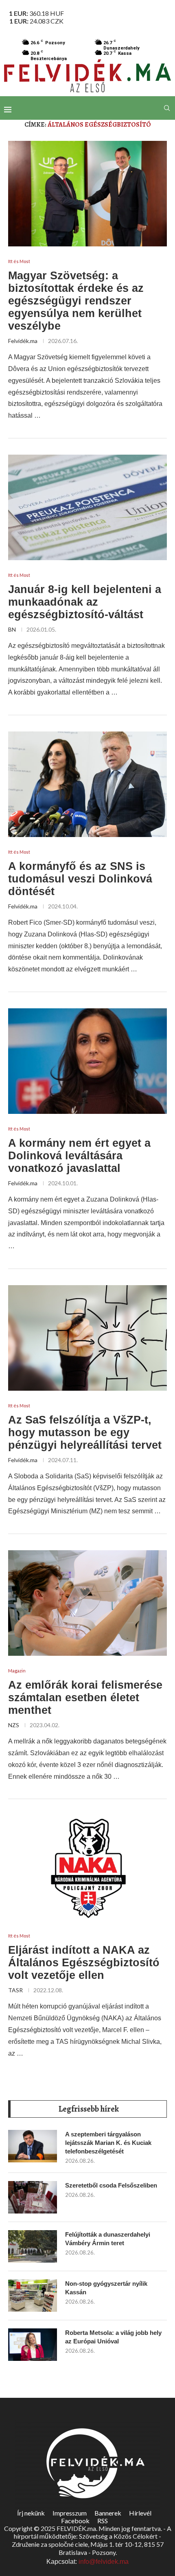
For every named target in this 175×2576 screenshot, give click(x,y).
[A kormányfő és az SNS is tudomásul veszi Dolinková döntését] (87, 784)
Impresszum (70, 2513)
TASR (15, 1990)
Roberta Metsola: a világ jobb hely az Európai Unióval (113, 2337)
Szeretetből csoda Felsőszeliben (111, 2185)
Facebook (75, 2521)
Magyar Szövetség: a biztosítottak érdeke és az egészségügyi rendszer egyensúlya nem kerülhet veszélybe (76, 301)
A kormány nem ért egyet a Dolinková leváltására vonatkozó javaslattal (79, 1156)
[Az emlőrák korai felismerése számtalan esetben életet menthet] (87, 1603)
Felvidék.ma (23, 341)
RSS (103, 2521)
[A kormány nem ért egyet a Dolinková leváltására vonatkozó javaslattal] (87, 1061)
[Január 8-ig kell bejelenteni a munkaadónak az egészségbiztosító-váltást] (87, 507)
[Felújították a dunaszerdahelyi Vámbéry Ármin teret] (33, 2246)
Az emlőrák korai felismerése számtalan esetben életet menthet (85, 1698)
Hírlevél (140, 2513)
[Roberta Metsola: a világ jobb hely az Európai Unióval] (33, 2345)
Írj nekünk (31, 2513)
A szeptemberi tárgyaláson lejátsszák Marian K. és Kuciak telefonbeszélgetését (108, 2143)
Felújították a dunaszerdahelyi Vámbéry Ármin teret (108, 2239)
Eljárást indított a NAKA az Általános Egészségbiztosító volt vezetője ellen (84, 1963)
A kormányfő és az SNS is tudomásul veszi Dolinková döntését (80, 879)
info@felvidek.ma (104, 2562)
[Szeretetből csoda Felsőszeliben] (33, 2197)
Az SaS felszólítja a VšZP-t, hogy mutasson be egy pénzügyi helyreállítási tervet (85, 1433)
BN (12, 629)
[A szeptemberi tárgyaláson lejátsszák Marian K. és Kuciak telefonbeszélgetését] (33, 2146)
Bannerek (108, 2513)
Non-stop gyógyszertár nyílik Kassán (106, 2288)
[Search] (167, 108)
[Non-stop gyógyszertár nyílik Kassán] (33, 2296)
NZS (14, 1725)
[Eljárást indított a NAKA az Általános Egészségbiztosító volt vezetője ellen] (87, 1868)
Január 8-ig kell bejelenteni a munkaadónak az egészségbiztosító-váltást (85, 602)
